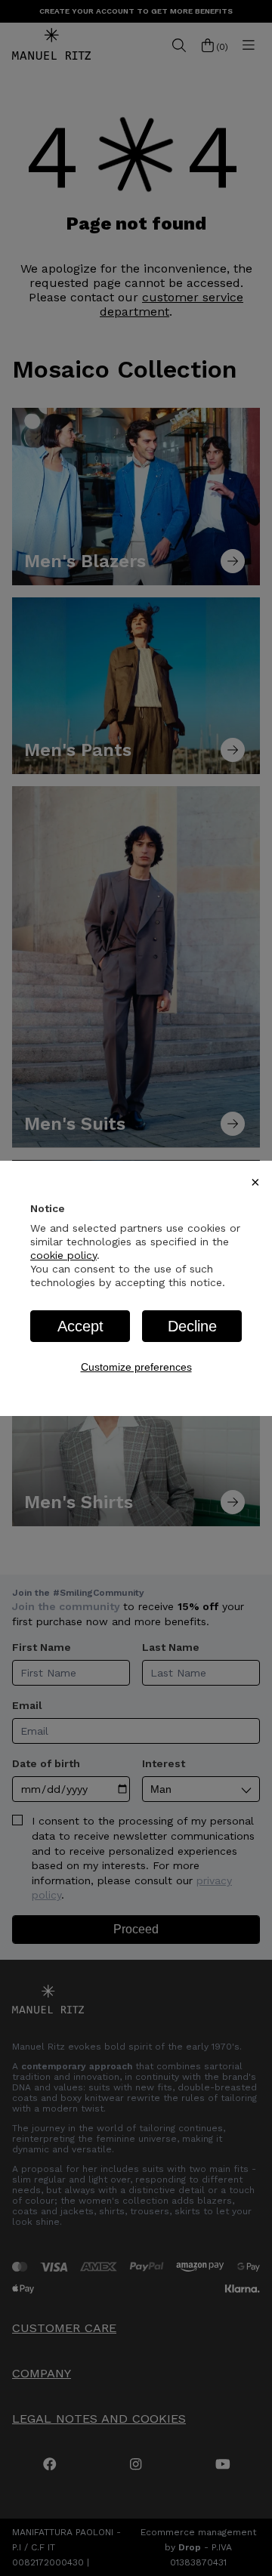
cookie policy (63, 1255)
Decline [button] (192, 1326)
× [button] (255, 1182)
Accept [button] (80, 1326)
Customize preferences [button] (136, 1367)
